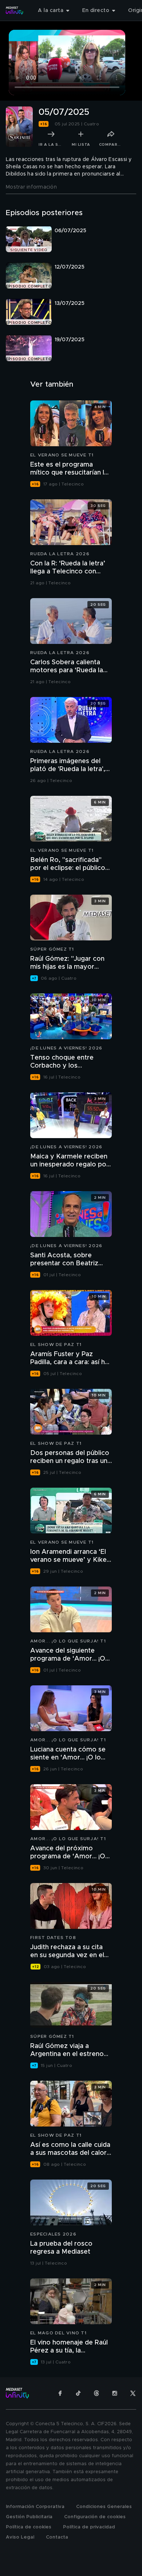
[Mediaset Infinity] (15, 11)
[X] (133, 2393)
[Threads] (96, 2393)
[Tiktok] (78, 2393)
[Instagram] (115, 2393)
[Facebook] (60, 2393)
